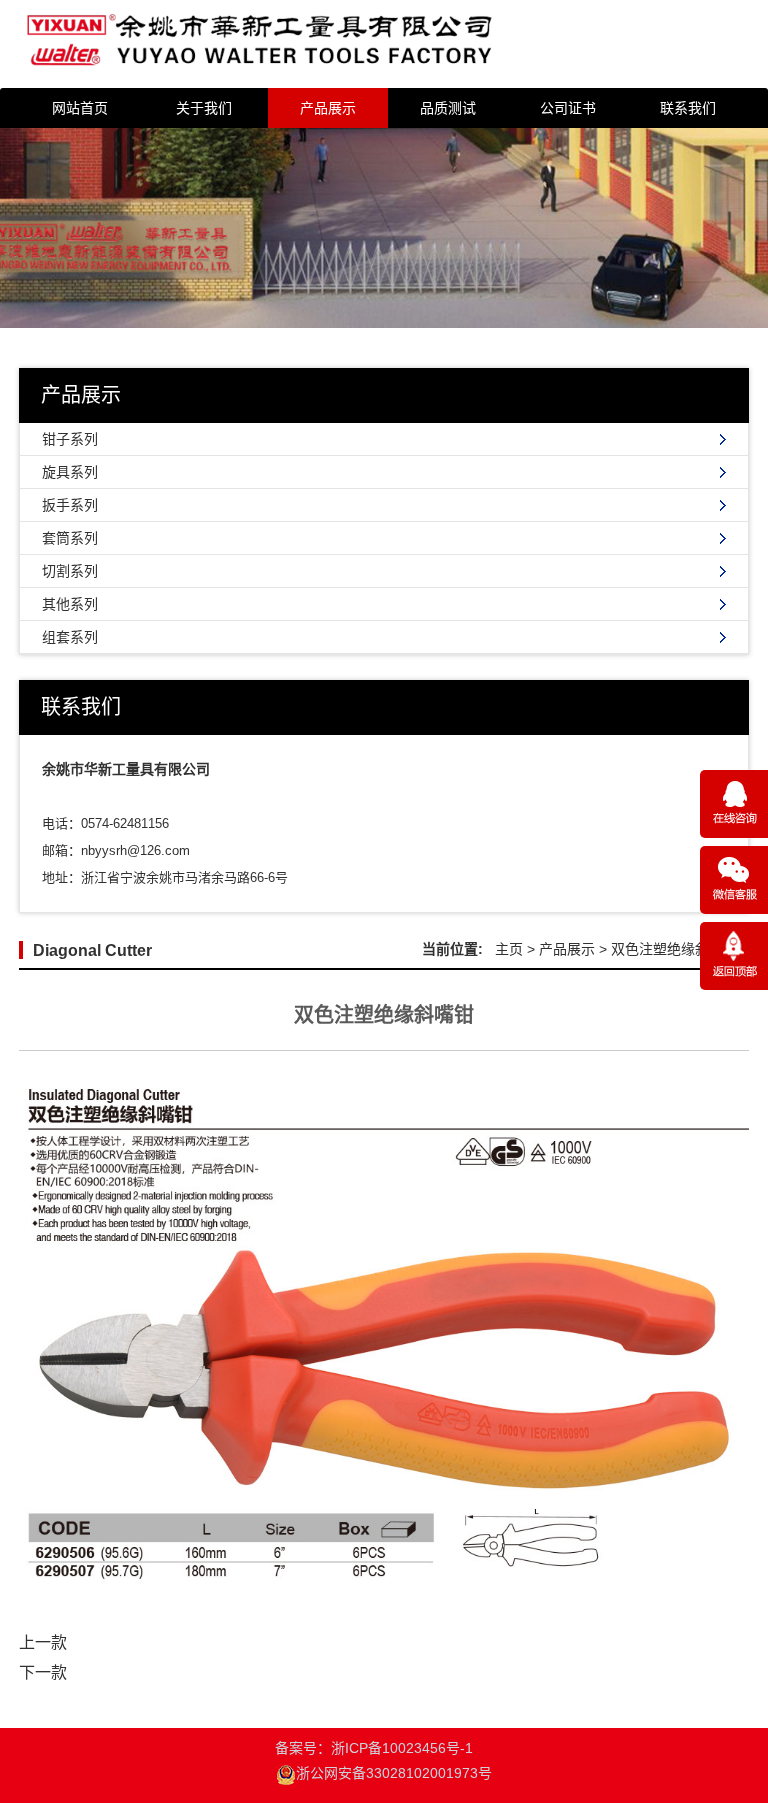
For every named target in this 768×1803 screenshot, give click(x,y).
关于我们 (204, 108)
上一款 (43, 1642)
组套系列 (70, 637)
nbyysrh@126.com (135, 850)
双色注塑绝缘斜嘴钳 (674, 949)
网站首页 (80, 108)
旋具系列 (70, 472)
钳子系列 (70, 439)
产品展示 (328, 108)
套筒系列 (70, 538)
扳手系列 (70, 505)
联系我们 (688, 108)
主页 (509, 949)
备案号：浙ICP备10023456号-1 (384, 1760)
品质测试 (448, 108)
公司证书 (568, 108)
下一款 (43, 1672)
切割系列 (70, 571)
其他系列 (70, 604)
